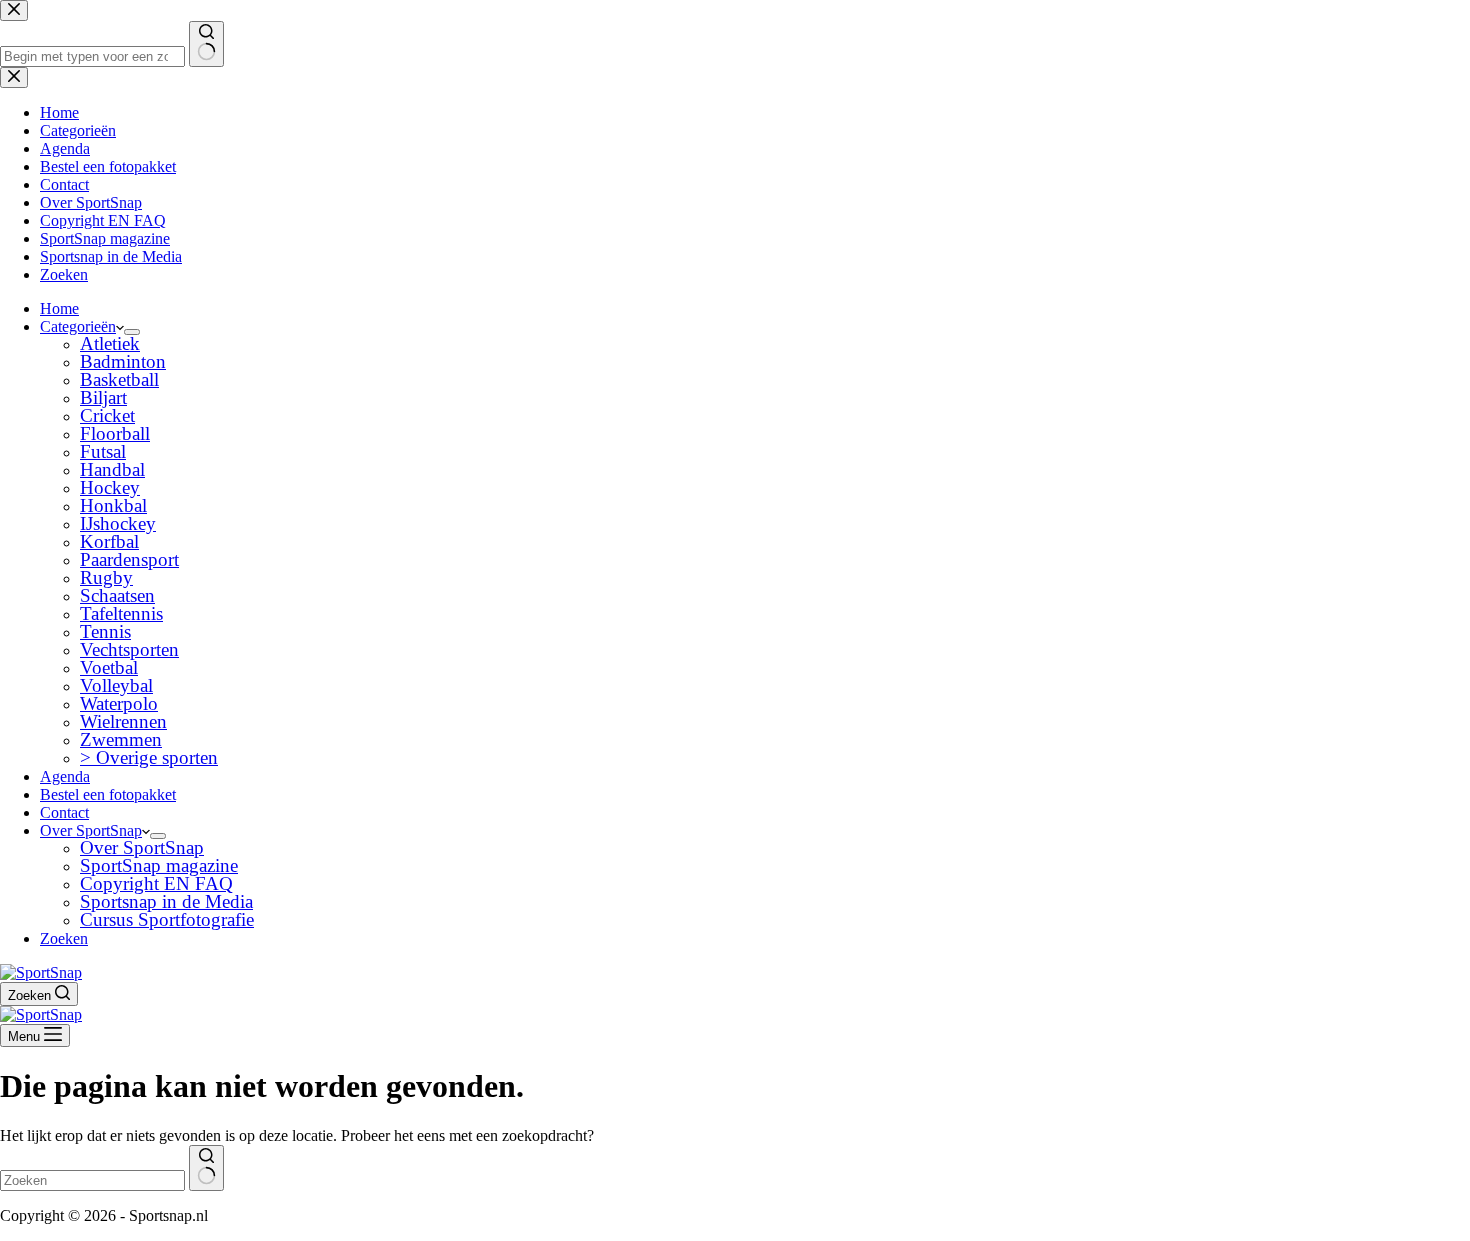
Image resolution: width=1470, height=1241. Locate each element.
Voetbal (109, 667)
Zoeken (64, 938)
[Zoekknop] (206, 1168)
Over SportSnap (91, 830)
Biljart (103, 397)
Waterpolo (119, 703)
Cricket (107, 415)
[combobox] (92, 1180)
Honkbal (113, 505)
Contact (64, 812)
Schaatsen (117, 595)
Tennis (105, 631)
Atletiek (110, 343)
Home (59, 308)
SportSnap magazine (159, 865)
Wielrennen (123, 721)
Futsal (103, 451)
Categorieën (78, 326)
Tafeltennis (121, 613)
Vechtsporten (129, 649)
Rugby (106, 577)
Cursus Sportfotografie (167, 919)
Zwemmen (121, 739)
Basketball (119, 379)
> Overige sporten (149, 757)
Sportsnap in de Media (166, 901)
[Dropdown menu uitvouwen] (132, 332)
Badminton (123, 361)
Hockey (110, 487)
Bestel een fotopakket (108, 794)
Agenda (65, 776)
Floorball (115, 433)
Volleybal (116, 685)
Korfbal (109, 541)
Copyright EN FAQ (156, 883)
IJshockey (118, 523)
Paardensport (129, 559)
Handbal (112, 469)
